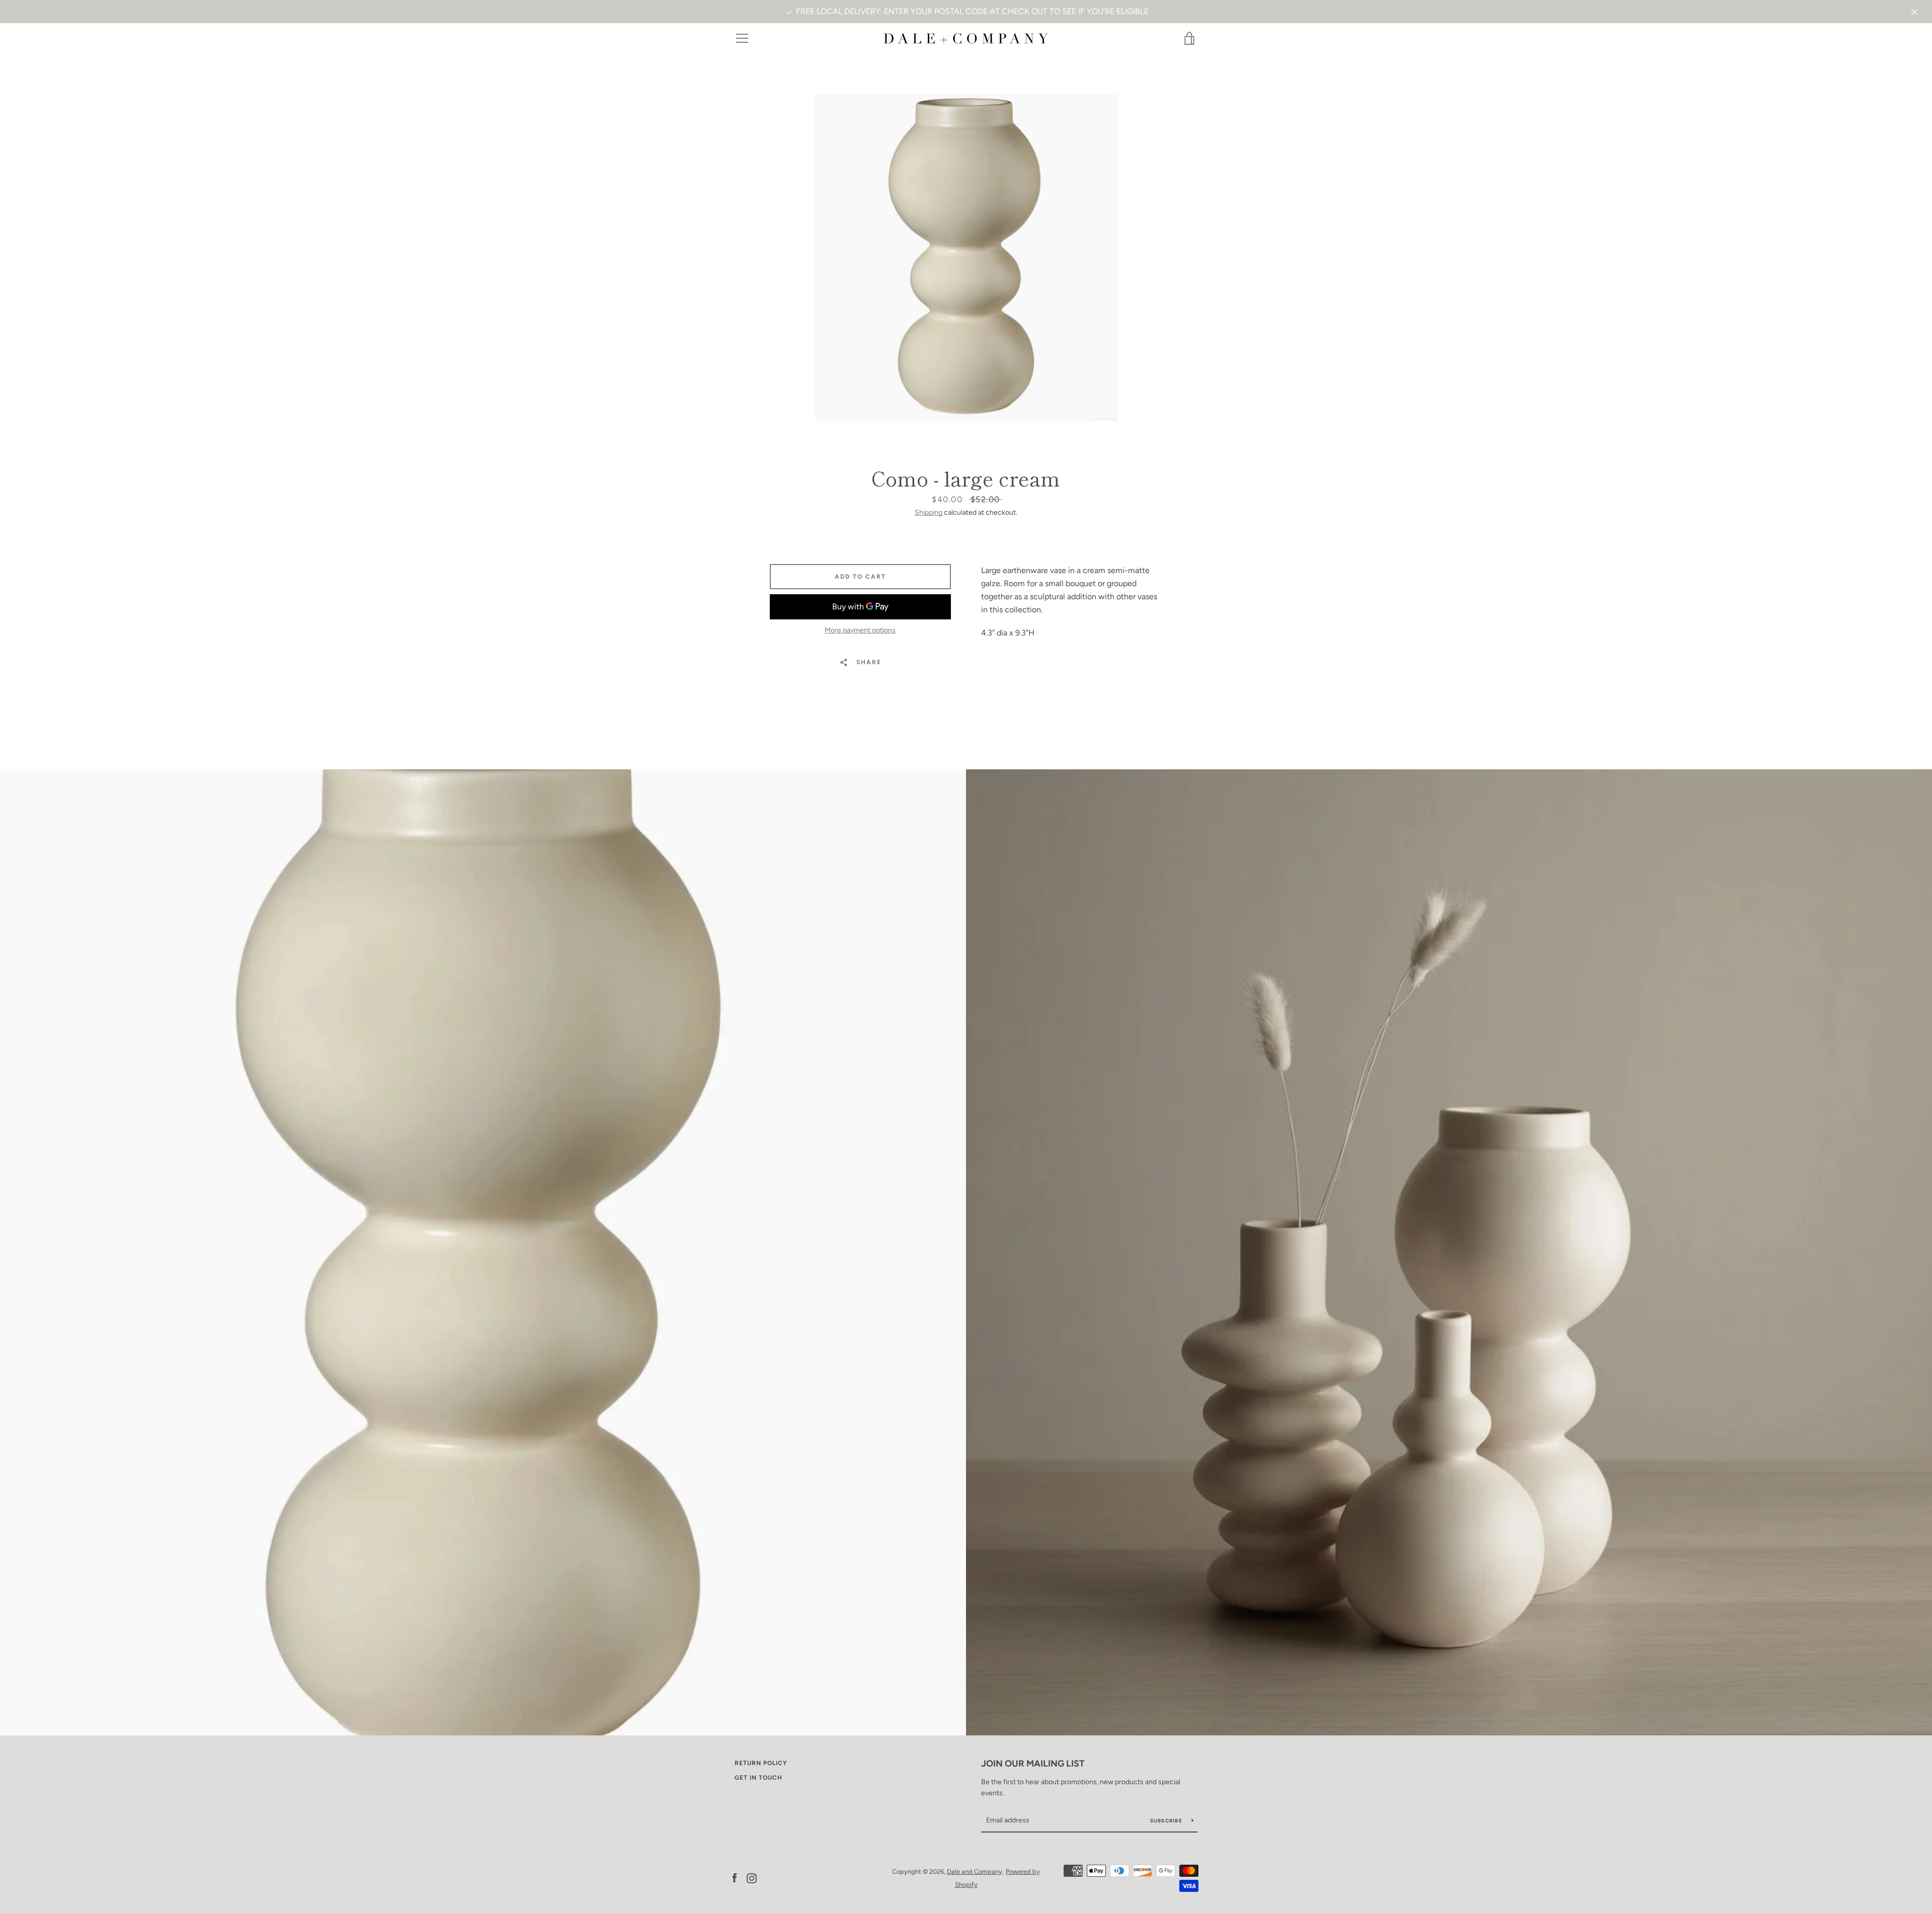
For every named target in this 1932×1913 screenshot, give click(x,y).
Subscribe (1167, 1821)
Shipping (929, 512)
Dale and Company (975, 1871)
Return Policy (761, 1763)
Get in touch (758, 1778)
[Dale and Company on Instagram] (752, 1878)
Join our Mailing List (1033, 1764)
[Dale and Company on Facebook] (735, 1878)
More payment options (860, 630)
